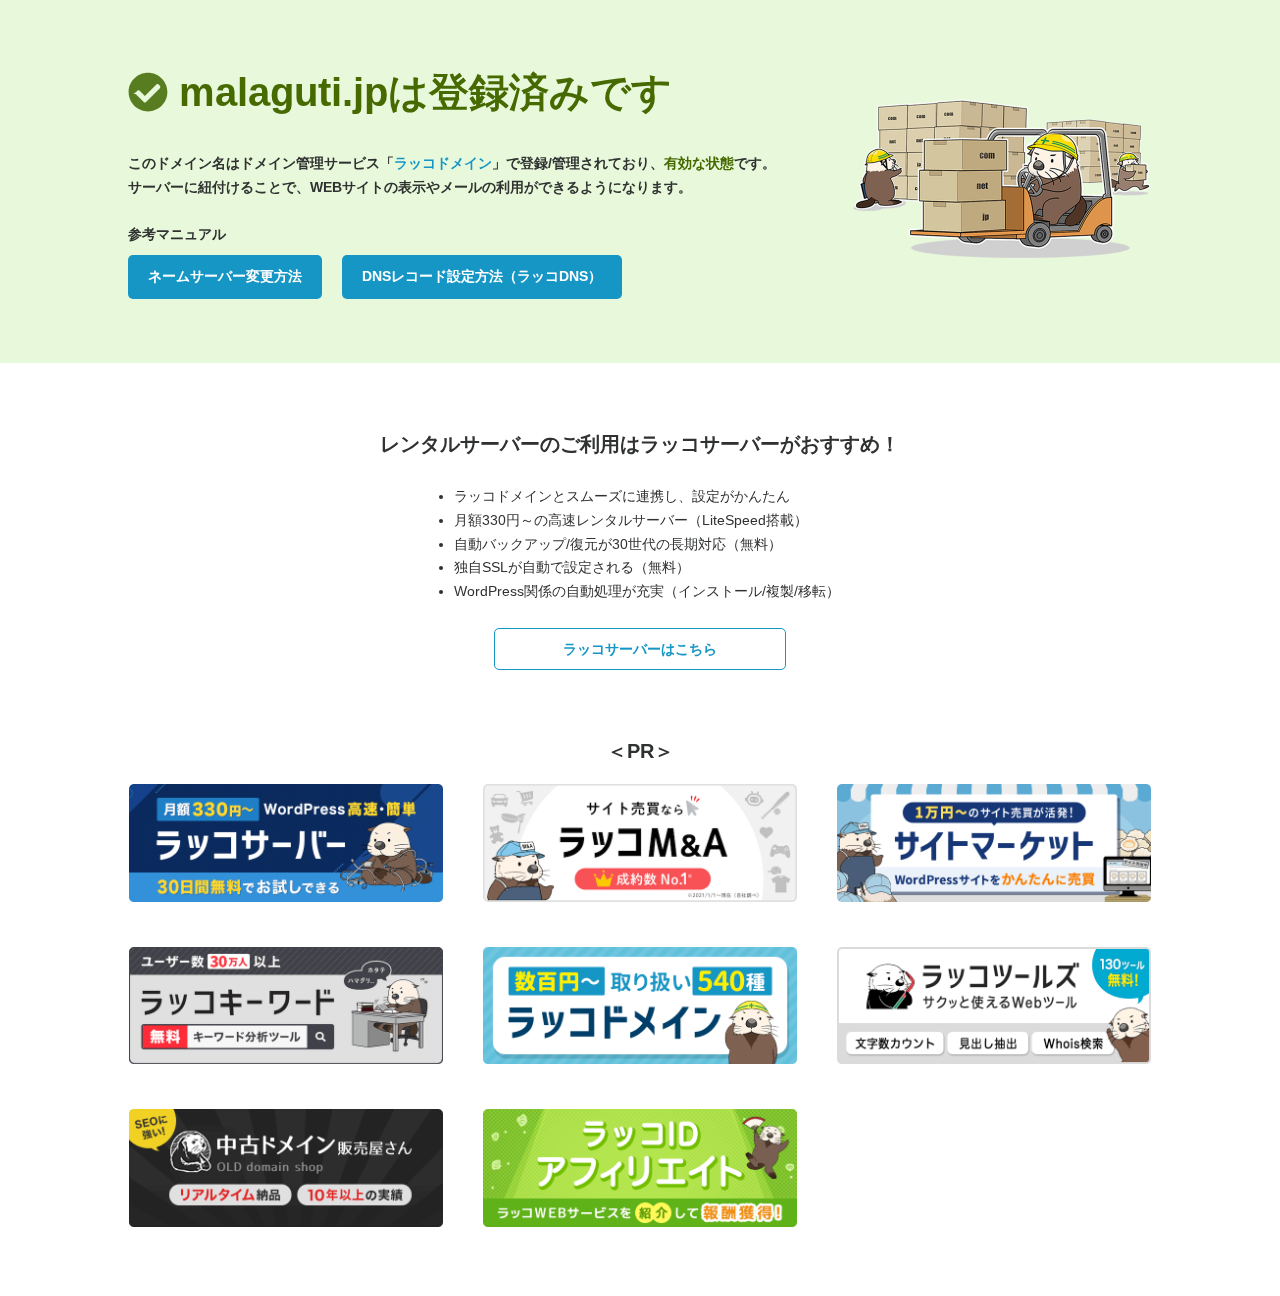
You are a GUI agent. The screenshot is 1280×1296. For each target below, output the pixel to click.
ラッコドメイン (443, 163)
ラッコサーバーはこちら (640, 649)
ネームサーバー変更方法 (225, 276)
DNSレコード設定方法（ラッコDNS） (482, 276)
